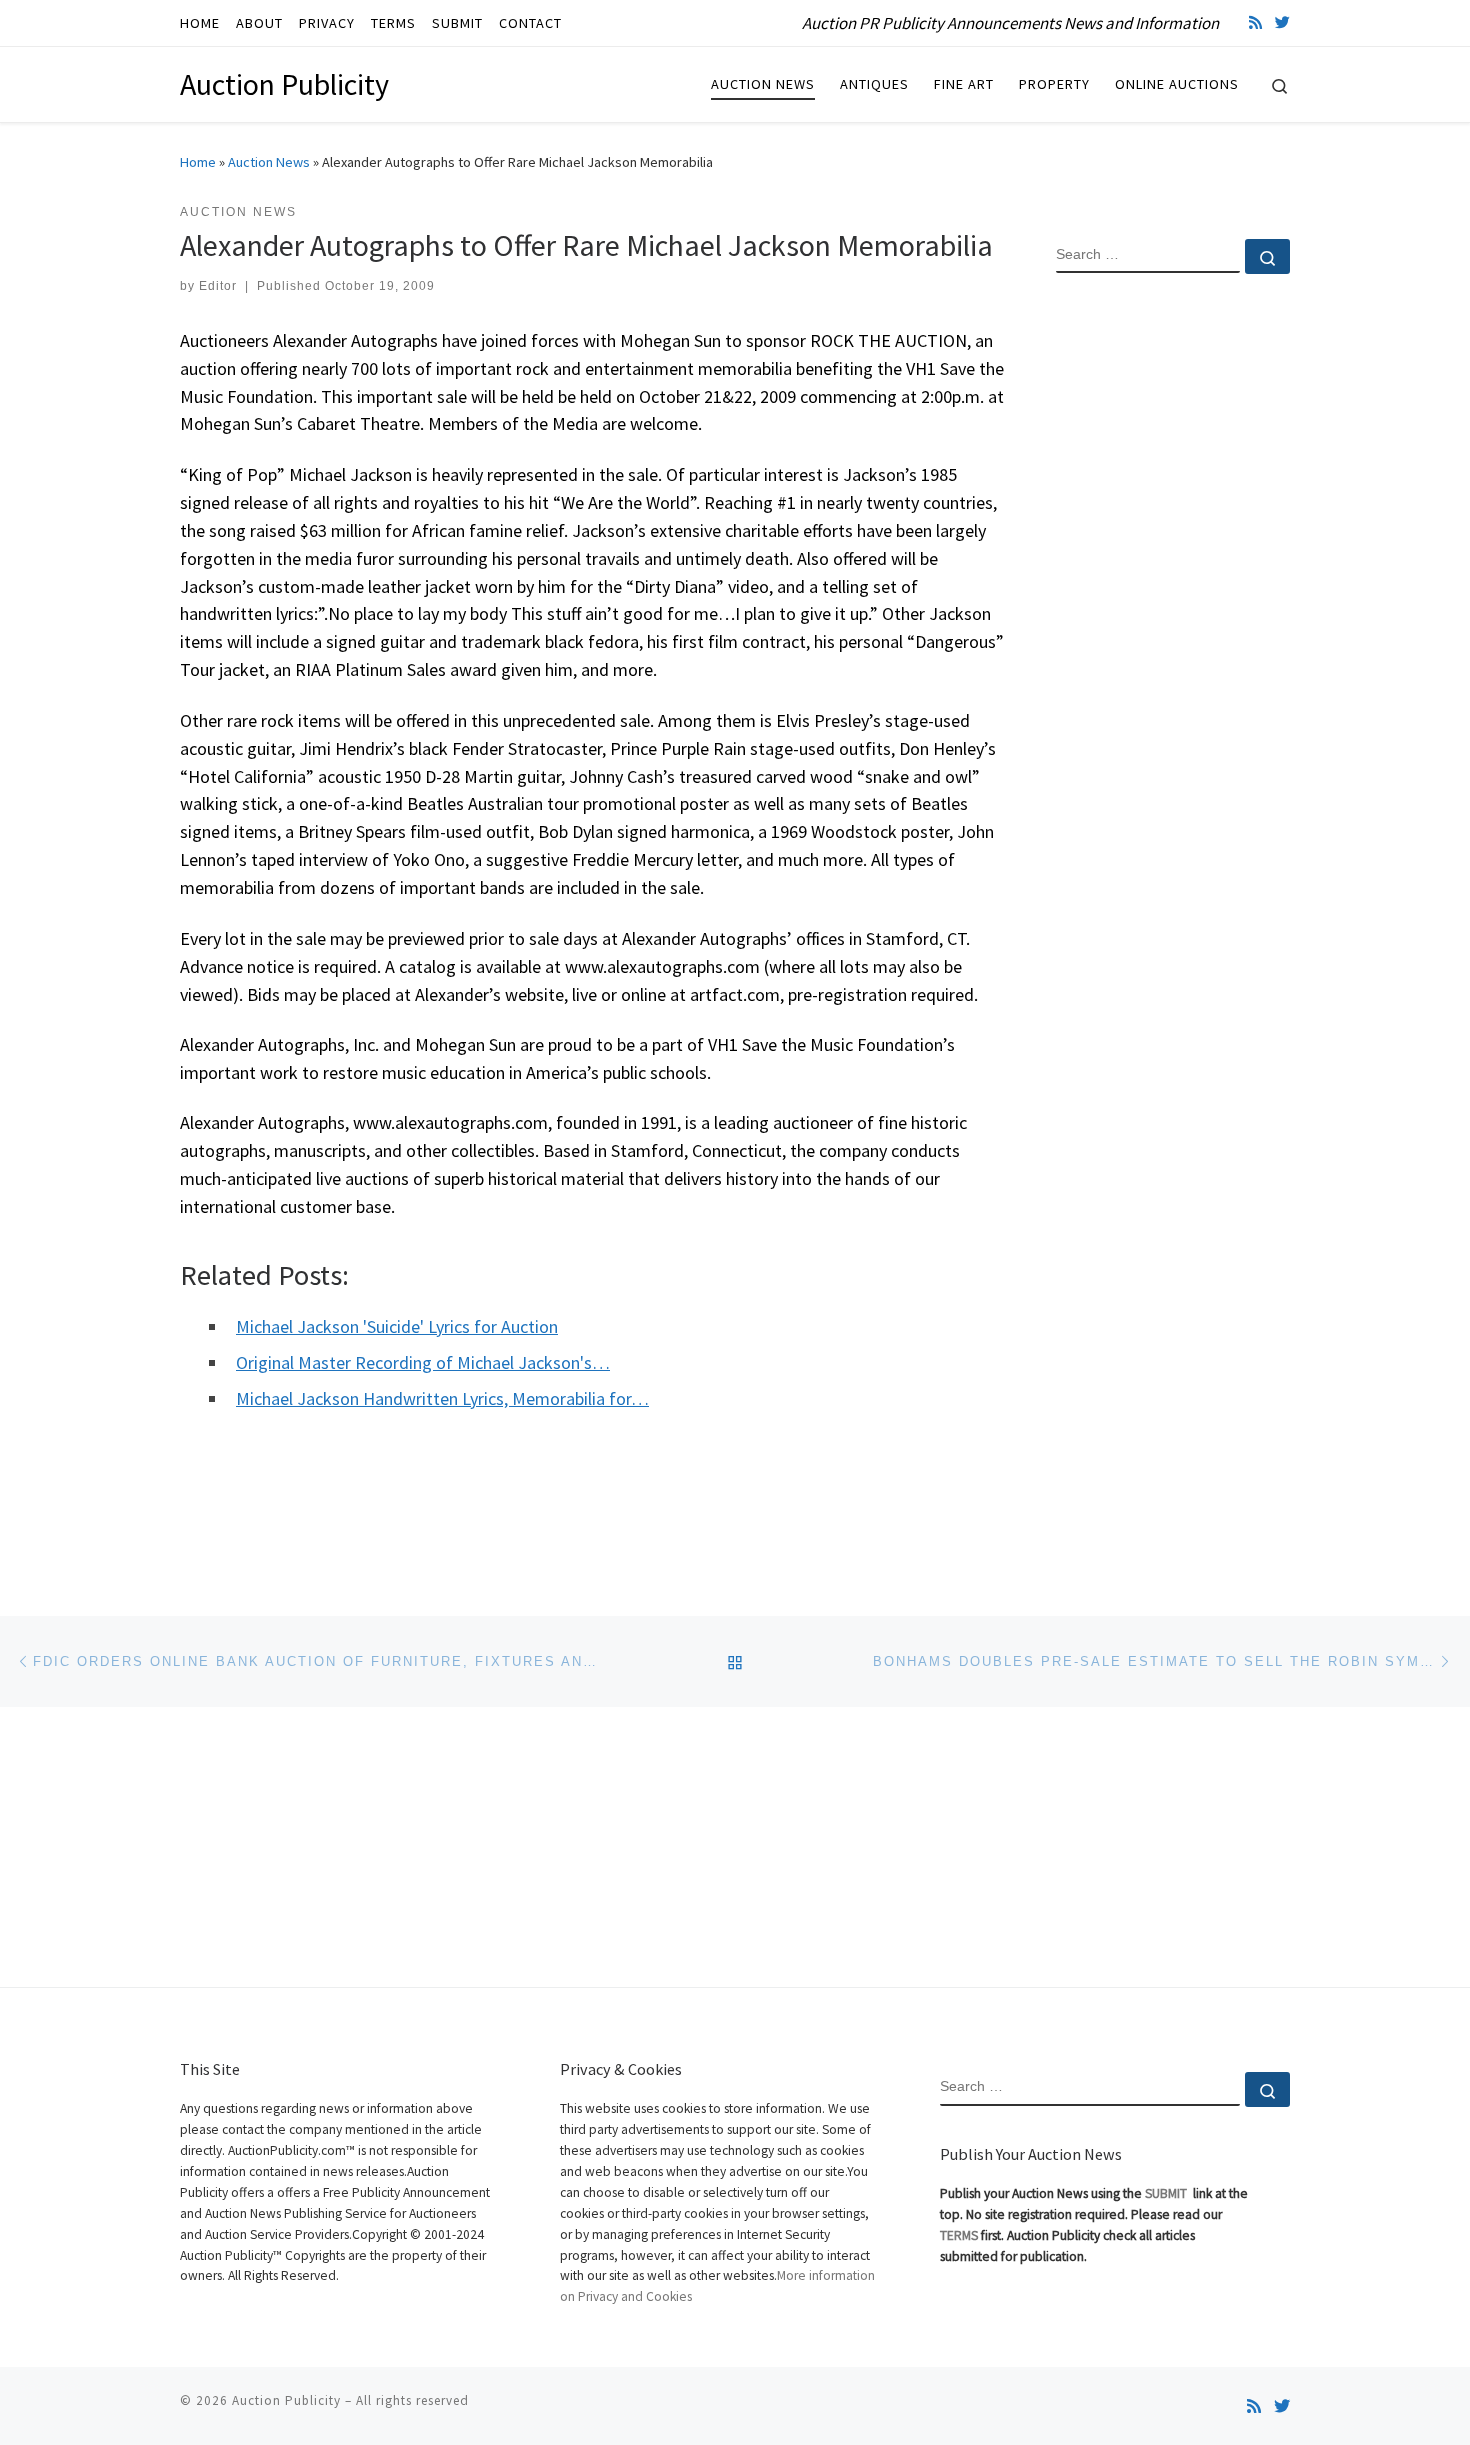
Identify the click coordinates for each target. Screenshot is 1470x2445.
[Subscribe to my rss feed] (1255, 22)
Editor (218, 286)
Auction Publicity (286, 2400)
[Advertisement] (1173, 613)
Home (198, 162)
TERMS (959, 2235)
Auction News (269, 162)
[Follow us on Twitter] (1282, 22)
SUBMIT (1167, 2193)
